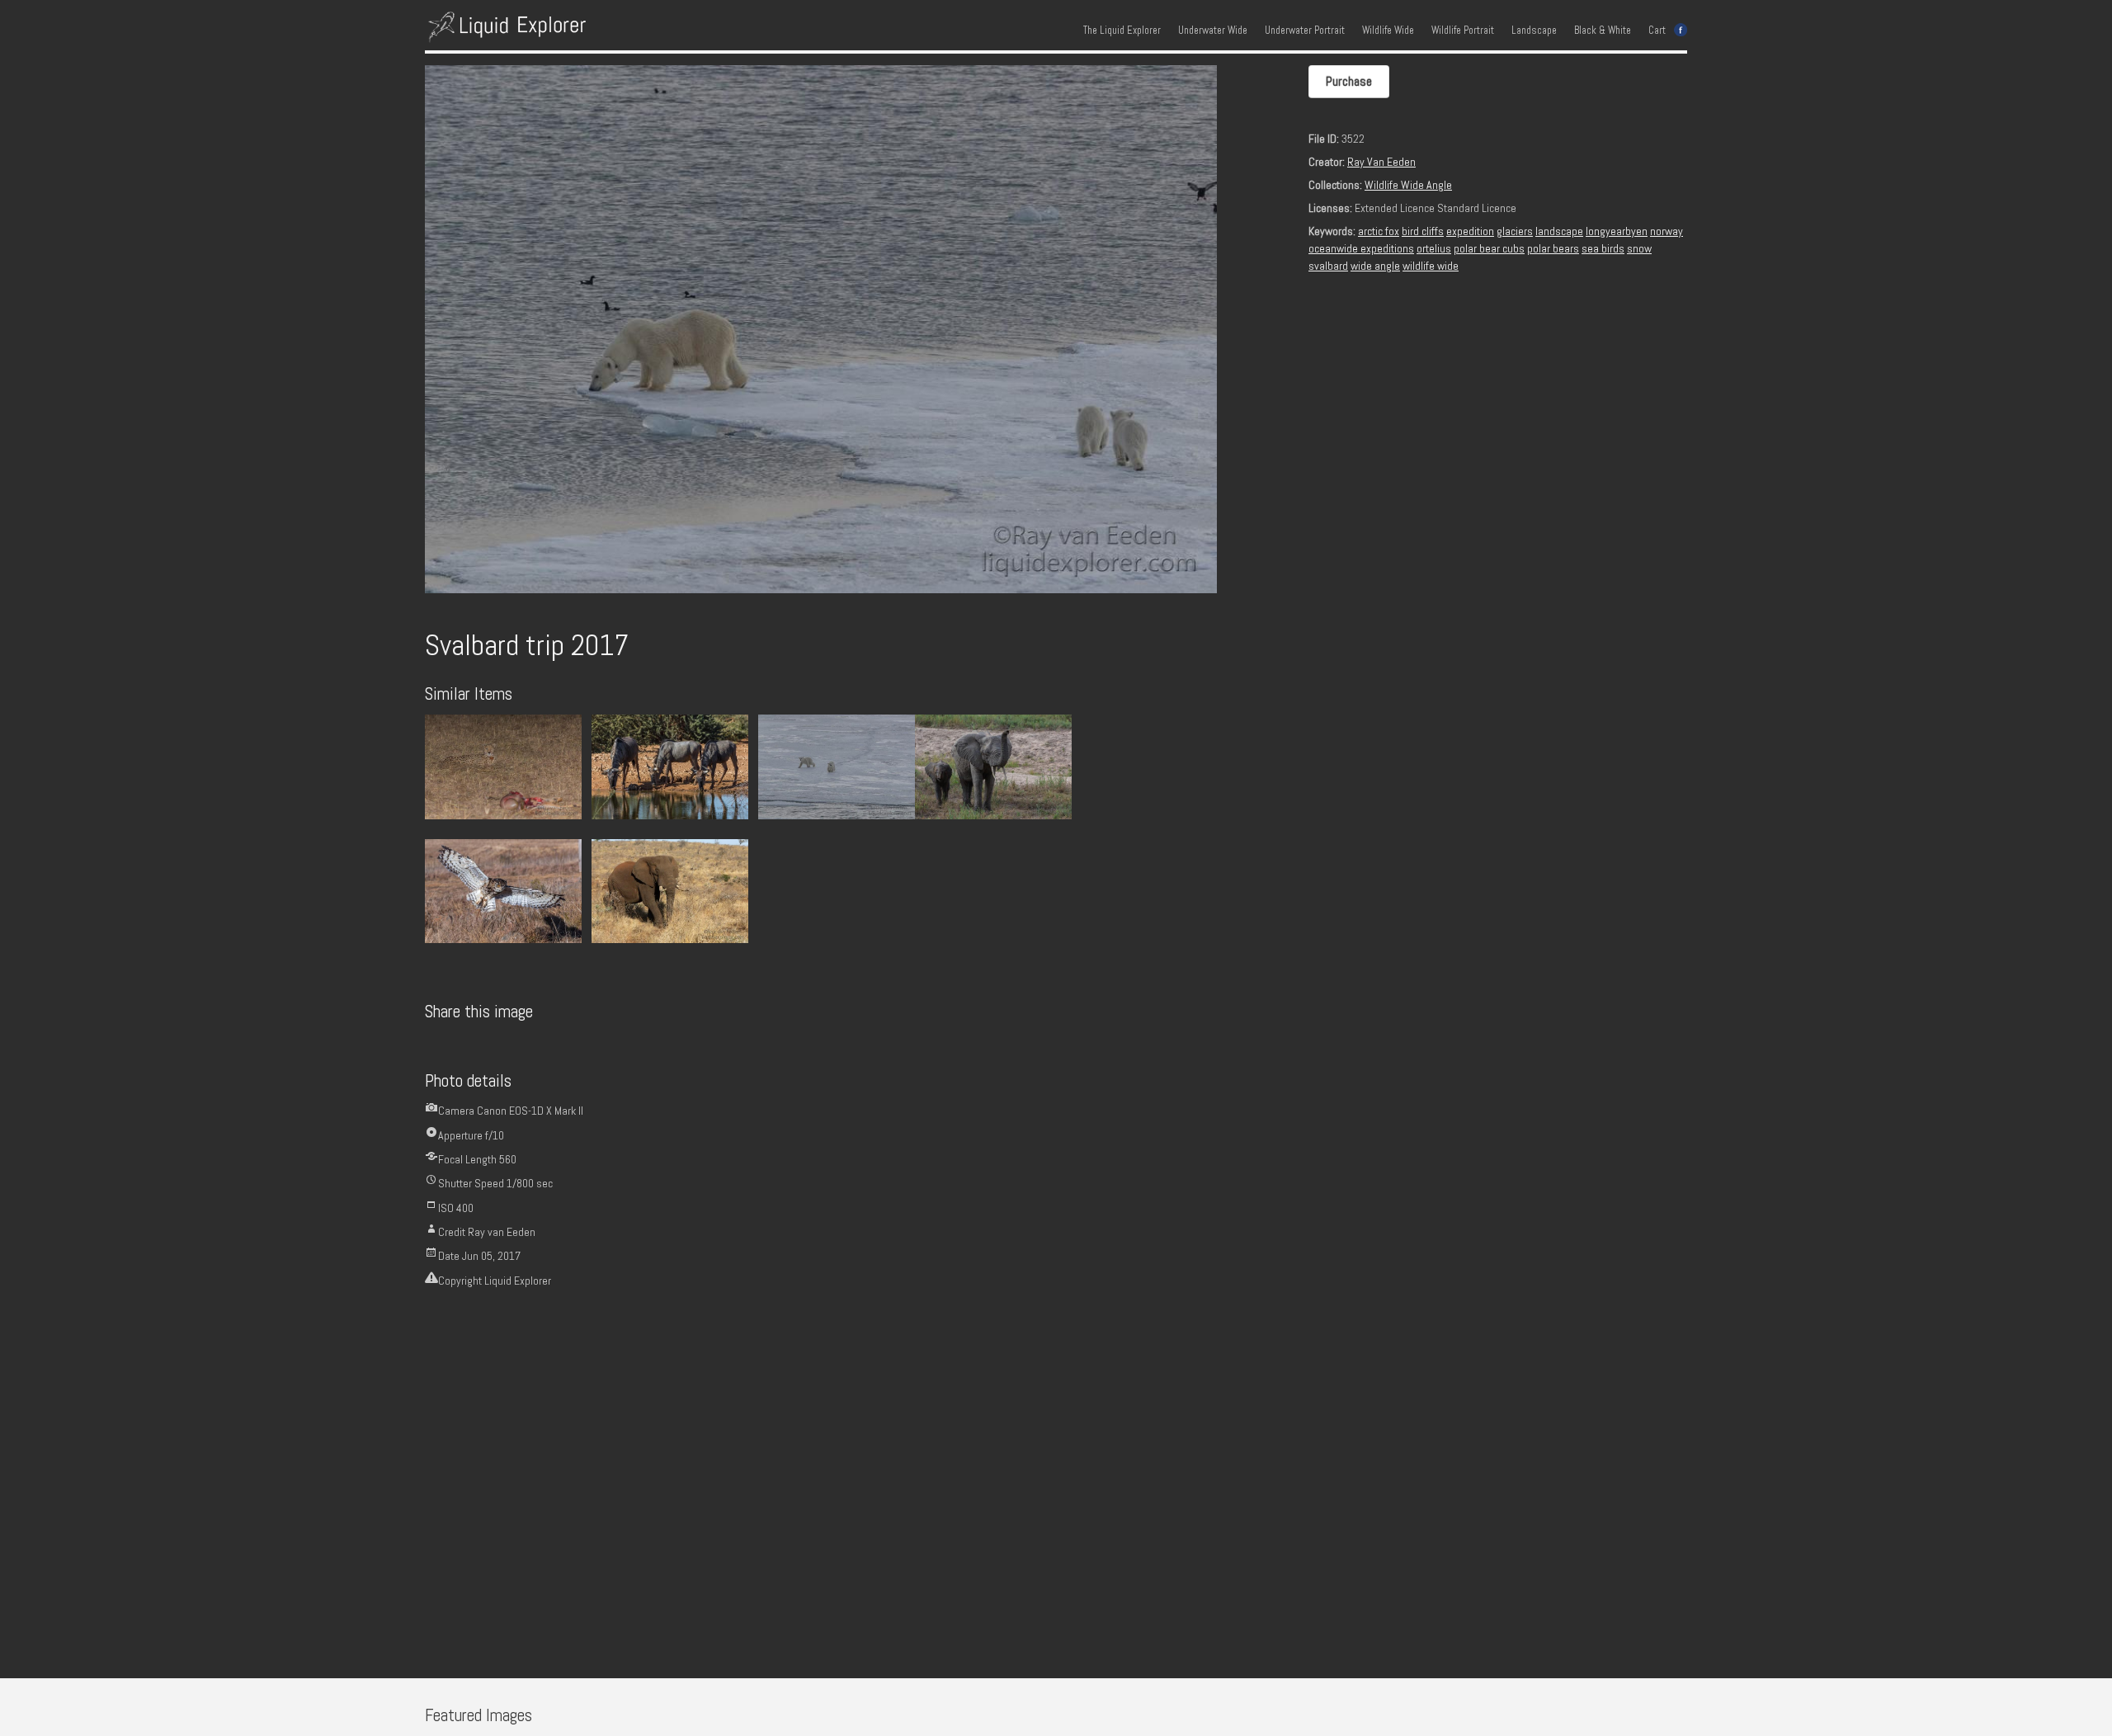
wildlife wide (1431, 266)
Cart (1657, 31)
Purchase (1349, 81)
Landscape (1534, 31)
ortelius (1434, 248)
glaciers (1515, 231)
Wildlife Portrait (1463, 31)
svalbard (1328, 266)
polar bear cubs (1489, 248)
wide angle (1375, 266)
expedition (1470, 231)
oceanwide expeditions (1361, 248)
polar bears (1553, 248)
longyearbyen (1617, 231)
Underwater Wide (1213, 31)
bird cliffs (1423, 231)
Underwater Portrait (1305, 31)
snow (1639, 248)
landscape (1559, 231)
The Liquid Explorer (1122, 31)
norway (1666, 231)
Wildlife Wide (1388, 31)
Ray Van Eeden (1381, 162)
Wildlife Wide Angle (1408, 185)
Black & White (1603, 31)
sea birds (1603, 248)
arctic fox (1379, 231)
